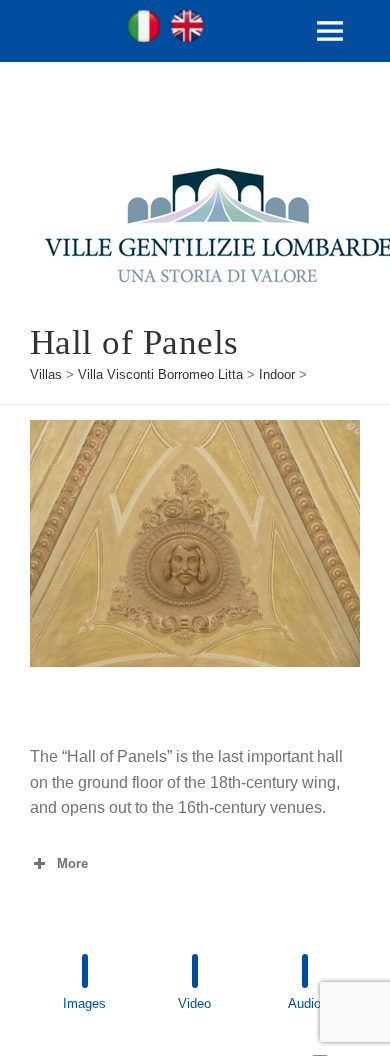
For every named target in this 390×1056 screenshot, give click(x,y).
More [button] (72, 863)
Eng (187, 26)
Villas (46, 374)
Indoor (277, 374)
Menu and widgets (330, 51)
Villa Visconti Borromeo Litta (160, 374)
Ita (144, 26)
